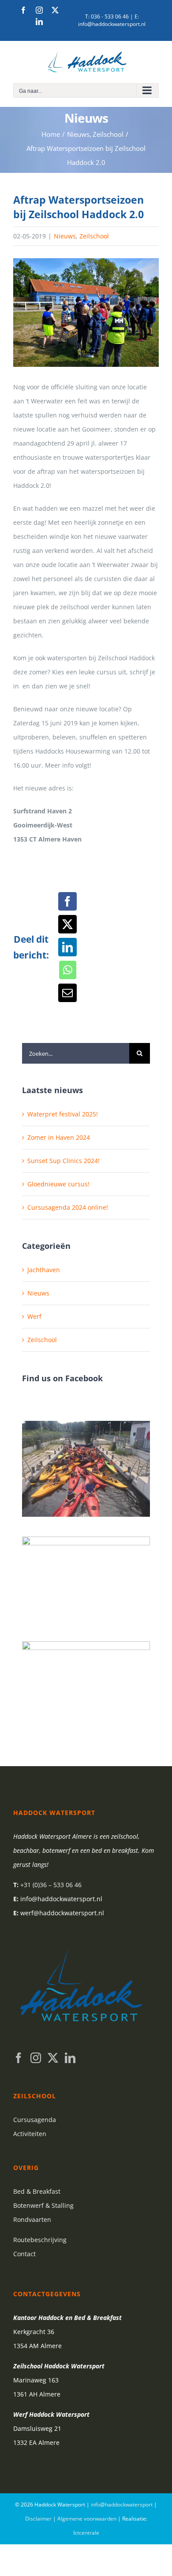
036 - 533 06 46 (110, 16)
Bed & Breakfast (37, 2191)
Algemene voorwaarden (87, 2519)
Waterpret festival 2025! (63, 1114)
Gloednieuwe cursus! (58, 1184)
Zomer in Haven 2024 (59, 1137)
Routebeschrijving (40, 2240)
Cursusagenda (35, 2120)
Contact (24, 2254)
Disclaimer (38, 2519)
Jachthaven (44, 1270)
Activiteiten (30, 2134)
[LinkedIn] (70, 2058)
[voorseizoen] (86, 313)
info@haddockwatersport (122, 2505)
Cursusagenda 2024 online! (68, 1207)
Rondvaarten (32, 2219)
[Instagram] (36, 2058)
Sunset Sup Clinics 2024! (64, 1161)
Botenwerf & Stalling (43, 2205)
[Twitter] (53, 2058)
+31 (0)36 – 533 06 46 (51, 1885)
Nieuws (65, 236)
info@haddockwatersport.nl (112, 24)
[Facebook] (19, 2058)
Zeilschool (94, 236)
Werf (34, 1316)
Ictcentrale (86, 2533)
